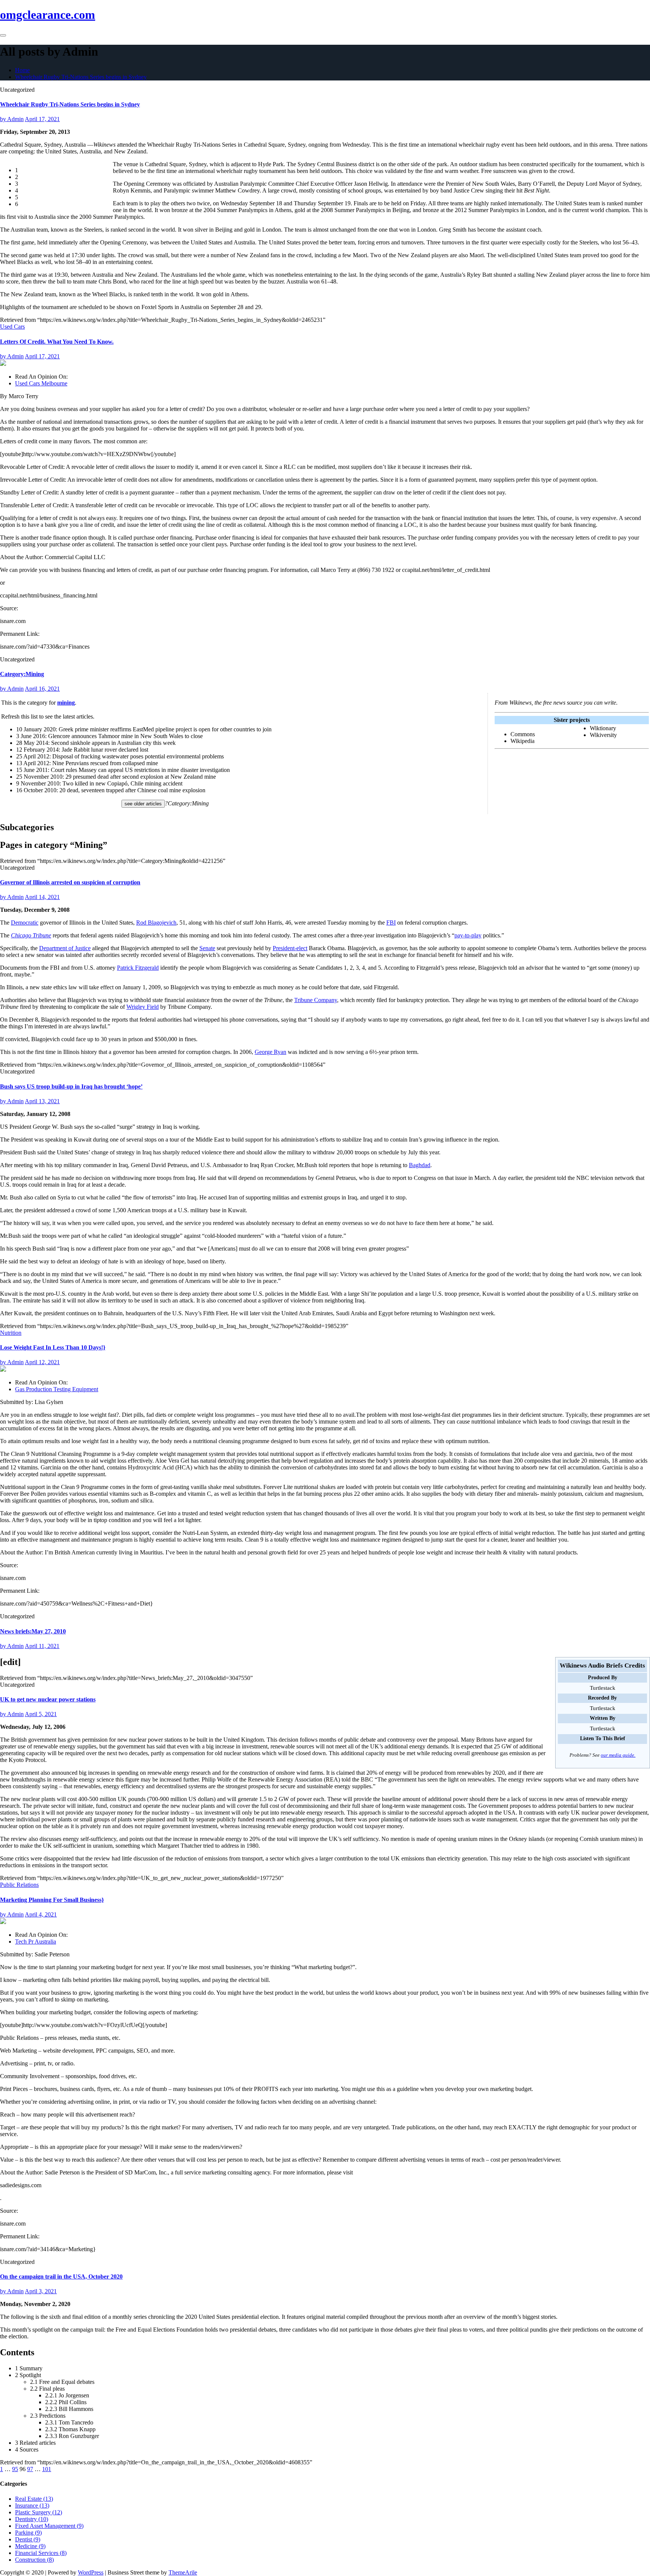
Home (22, 70)
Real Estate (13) (34, 2499)
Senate (207, 948)
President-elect (290, 948)
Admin (12, 119)
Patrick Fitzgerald (138, 968)
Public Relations (19, 1885)
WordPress (91, 2572)
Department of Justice (65, 948)
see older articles (143, 804)
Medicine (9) (30, 2546)
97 (30, 2469)
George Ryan (270, 1052)
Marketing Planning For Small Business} (52, 1900)
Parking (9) (28, 2533)
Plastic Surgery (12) (39, 2512)
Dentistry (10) (32, 2519)
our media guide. (618, 1755)
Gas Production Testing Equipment (57, 1389)
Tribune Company (316, 1000)
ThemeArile (183, 2572)
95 (15, 2469)
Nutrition (11, 1333)
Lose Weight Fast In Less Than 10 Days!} (53, 1347)
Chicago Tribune (31, 935)
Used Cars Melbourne (41, 383)
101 (47, 2469)
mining (66, 703)
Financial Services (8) (41, 2553)
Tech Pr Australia (36, 1941)
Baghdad (420, 1165)
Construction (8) (34, 2560)
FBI (391, 923)
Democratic (25, 923)
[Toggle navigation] (3, 35)
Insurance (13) (32, 2505)
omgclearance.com (48, 15)
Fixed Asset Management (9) (49, 2526)
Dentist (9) (28, 2539)
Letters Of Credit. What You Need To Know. (57, 342)
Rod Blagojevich (156, 923)
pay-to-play (468, 935)
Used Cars (12, 327)
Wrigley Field (143, 1007)
